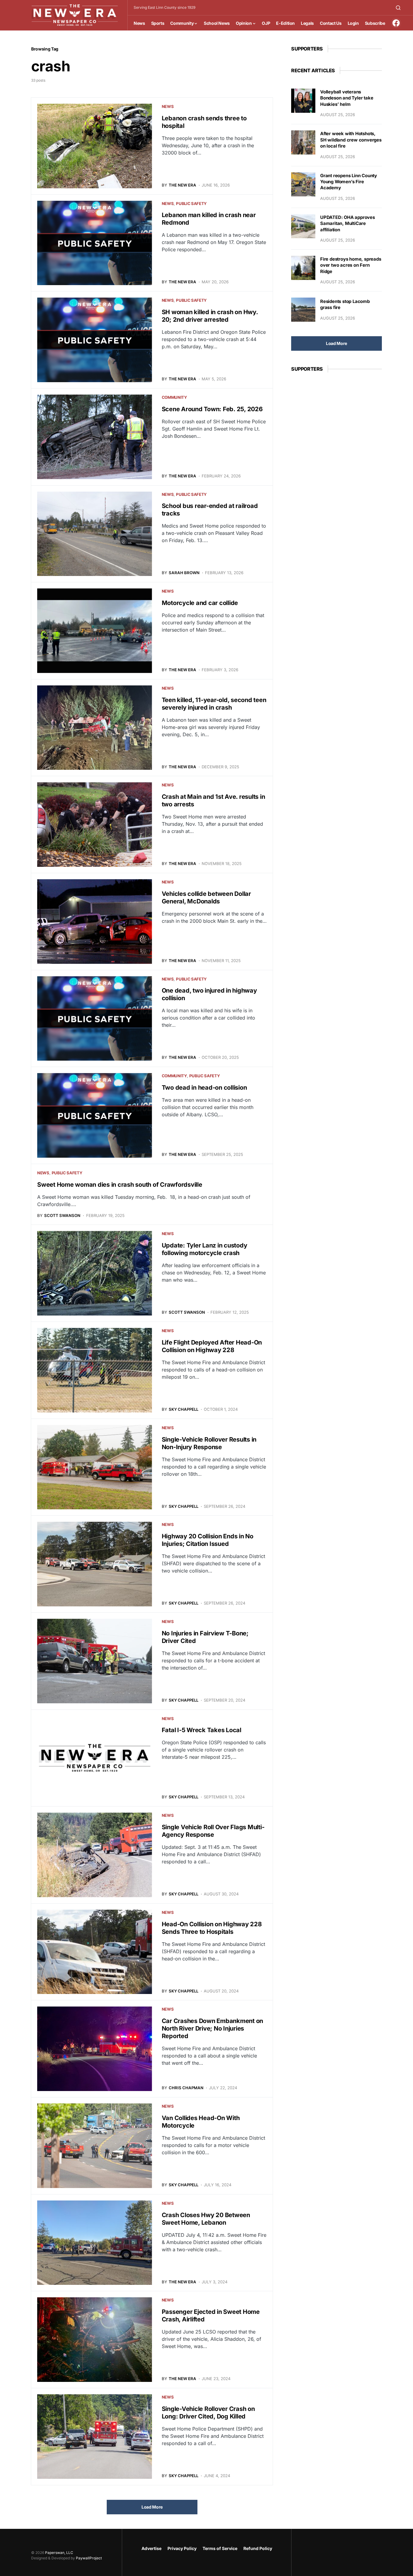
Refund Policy (258, 2548)
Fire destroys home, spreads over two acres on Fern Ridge (351, 265)
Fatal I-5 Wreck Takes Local (202, 1730)
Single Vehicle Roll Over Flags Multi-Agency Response (213, 1831)
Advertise (151, 2548)
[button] (398, 8)
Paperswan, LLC (59, 2553)
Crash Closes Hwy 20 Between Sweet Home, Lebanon (206, 2219)
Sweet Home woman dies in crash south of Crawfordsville (120, 1185)
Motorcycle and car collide (200, 603)
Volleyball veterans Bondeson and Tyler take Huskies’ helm (347, 98)
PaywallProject (89, 2558)
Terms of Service (220, 2548)
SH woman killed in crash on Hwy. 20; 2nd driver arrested (210, 316)
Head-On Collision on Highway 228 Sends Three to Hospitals (212, 1928)
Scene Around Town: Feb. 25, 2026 (212, 409)
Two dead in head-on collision (204, 1088)
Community (174, 397)
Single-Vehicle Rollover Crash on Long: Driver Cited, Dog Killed (208, 2413)
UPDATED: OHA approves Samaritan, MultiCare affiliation (348, 224)
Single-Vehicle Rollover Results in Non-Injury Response (209, 1443)
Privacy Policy (182, 2548)
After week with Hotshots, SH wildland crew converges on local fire (351, 140)
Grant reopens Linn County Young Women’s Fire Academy (349, 182)
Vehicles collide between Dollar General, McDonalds (206, 898)
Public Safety (191, 203)
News (168, 106)
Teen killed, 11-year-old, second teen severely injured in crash (214, 704)
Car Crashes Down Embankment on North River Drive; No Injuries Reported (213, 2028)
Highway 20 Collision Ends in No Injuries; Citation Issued (208, 1540)
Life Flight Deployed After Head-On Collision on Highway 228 (212, 1346)
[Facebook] (396, 23)
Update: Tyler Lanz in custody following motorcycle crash (205, 1249)
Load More (152, 2507)
